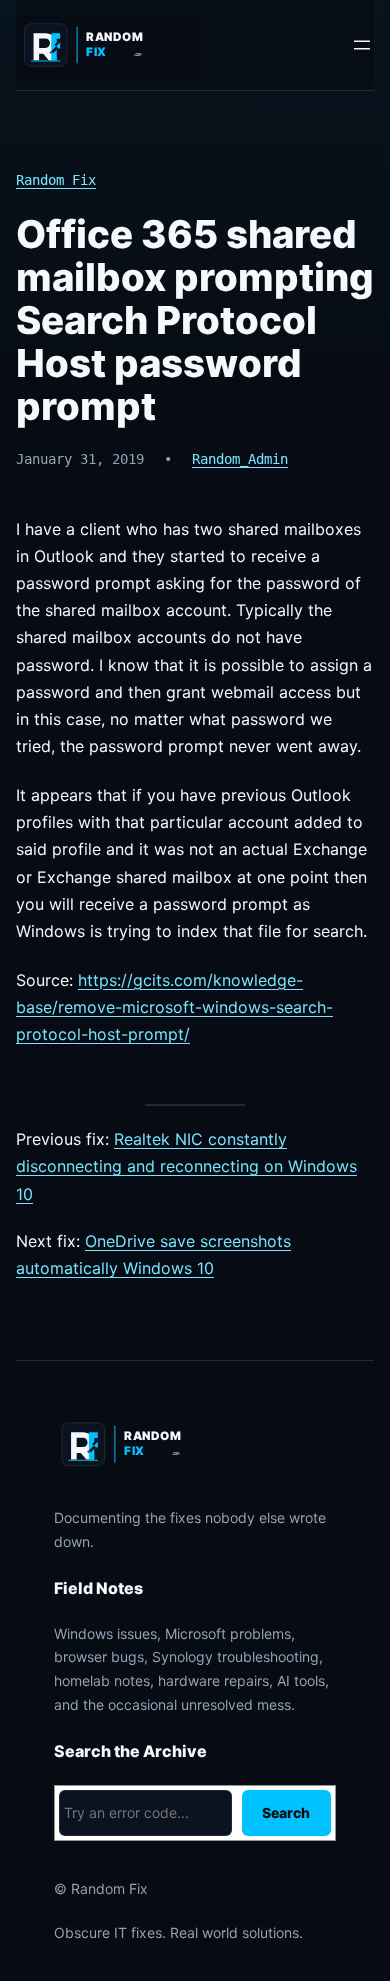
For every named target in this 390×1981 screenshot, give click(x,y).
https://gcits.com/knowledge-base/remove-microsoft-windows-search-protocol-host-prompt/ (174, 1007)
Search (286, 1812)
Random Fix (56, 180)
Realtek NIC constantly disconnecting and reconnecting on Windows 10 (186, 1166)
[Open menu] (362, 45)
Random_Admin (240, 459)
